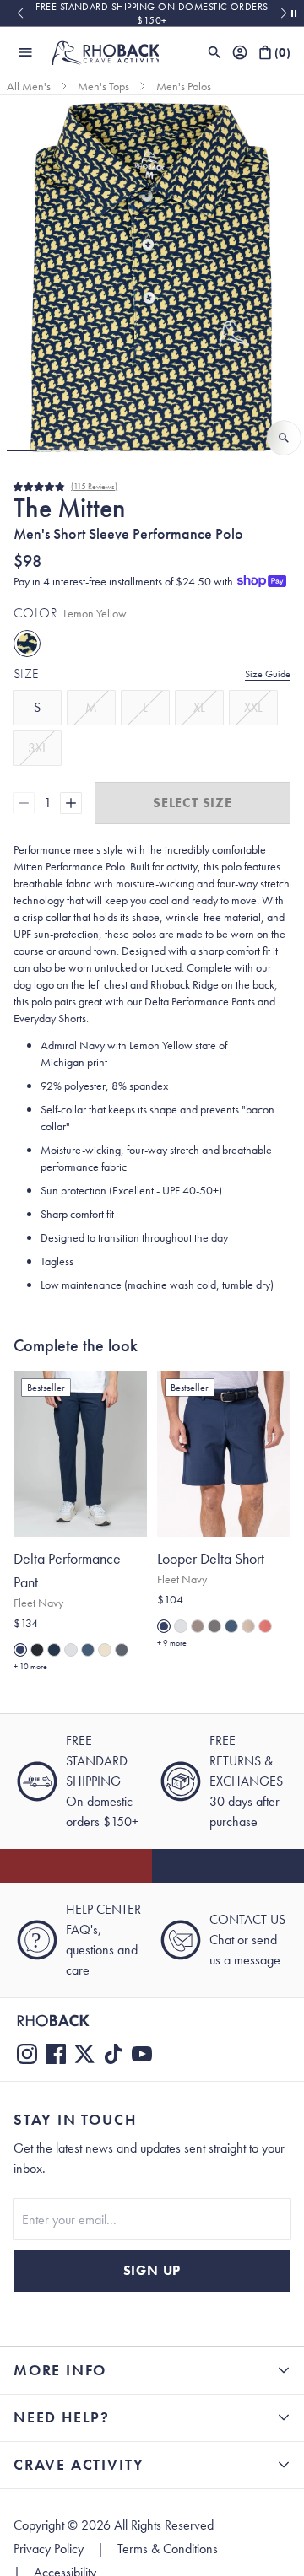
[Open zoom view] (284, 438)
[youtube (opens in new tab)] (142, 2054)
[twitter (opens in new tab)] (84, 2054)
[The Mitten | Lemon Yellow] (27, 644)
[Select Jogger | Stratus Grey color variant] (71, 1650)
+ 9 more (172, 1643)
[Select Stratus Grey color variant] (181, 1626)
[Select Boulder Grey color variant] (214, 1626)
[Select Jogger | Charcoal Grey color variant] (122, 1650)
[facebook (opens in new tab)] (56, 2054)
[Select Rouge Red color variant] (265, 1626)
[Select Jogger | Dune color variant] (105, 1650)
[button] (20, 450)
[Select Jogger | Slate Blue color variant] (88, 1650)
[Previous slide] (20, 13)
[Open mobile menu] (25, 52)
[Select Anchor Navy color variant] (54, 1650)
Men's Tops (103, 86)
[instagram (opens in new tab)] (27, 2054)
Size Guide (268, 674)
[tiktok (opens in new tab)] (113, 2054)
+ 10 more (30, 1666)
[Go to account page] (240, 52)
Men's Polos (184, 86)
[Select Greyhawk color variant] (198, 1626)
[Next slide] (284, 13)
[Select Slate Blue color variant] (231, 1626)
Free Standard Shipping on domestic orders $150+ (152, 13)
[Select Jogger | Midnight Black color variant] (37, 1650)
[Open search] (214, 52)
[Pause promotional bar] (294, 13)
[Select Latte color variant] (248, 1626)
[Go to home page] (152, 2021)
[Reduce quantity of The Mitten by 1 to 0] (24, 803)
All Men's (29, 86)
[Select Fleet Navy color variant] (20, 1650)
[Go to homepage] (105, 52)
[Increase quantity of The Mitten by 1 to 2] (71, 803)
